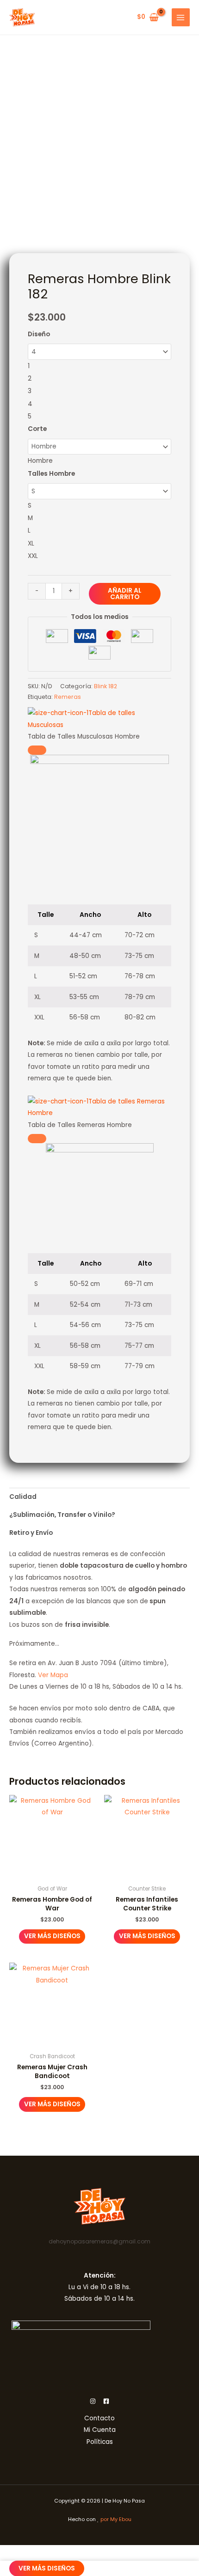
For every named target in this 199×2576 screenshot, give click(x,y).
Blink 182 (106, 686)
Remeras (68, 697)
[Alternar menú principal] (181, 17)
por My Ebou (116, 2519)
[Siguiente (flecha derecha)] (183, 1280)
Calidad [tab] (23, 1497)
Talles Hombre (51, 474)
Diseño (39, 334)
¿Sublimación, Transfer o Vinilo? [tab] (62, 1515)
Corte (37, 429)
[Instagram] (93, 2401)
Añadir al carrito (125, 594)
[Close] (37, 750)
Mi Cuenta (100, 2430)
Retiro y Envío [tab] (31, 1533)
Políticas (100, 2442)
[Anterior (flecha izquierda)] (16, 1280)
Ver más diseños (52, 1936)
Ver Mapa (53, 1675)
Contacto (99, 2418)
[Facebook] (106, 2401)
